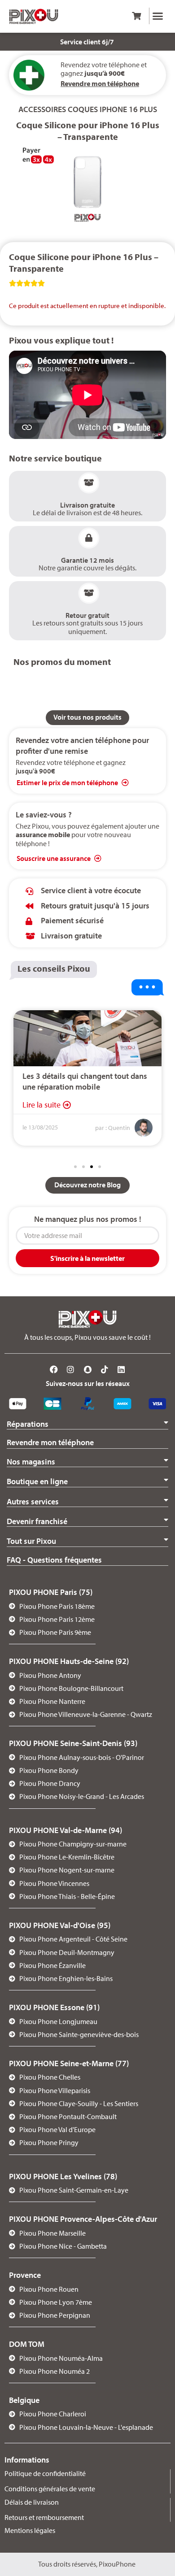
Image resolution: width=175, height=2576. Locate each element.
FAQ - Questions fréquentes (54, 1560)
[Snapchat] (87, 1370)
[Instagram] (71, 1370)
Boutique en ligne (37, 1481)
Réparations (28, 1424)
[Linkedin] (121, 1370)
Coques (83, 109)
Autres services (33, 1501)
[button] (158, 16)
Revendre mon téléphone (50, 1442)
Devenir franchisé (37, 1521)
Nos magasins (31, 1462)
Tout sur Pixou (31, 1541)
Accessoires (42, 109)
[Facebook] (54, 1370)
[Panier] (136, 16)
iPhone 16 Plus (128, 109)
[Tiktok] (105, 1370)
